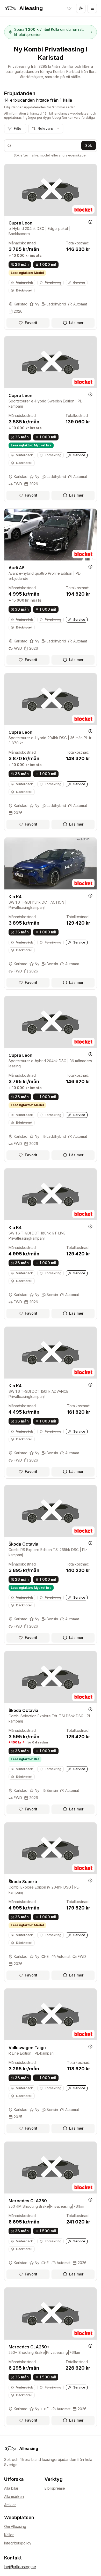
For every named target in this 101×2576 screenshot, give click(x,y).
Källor (9, 2535)
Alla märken (14, 2496)
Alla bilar (11, 2488)
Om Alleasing (15, 2526)
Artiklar (10, 2505)
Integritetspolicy (18, 2543)
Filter (18, 128)
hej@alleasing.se (20, 2567)
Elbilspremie (55, 2488)
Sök (89, 145)
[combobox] (46, 129)
